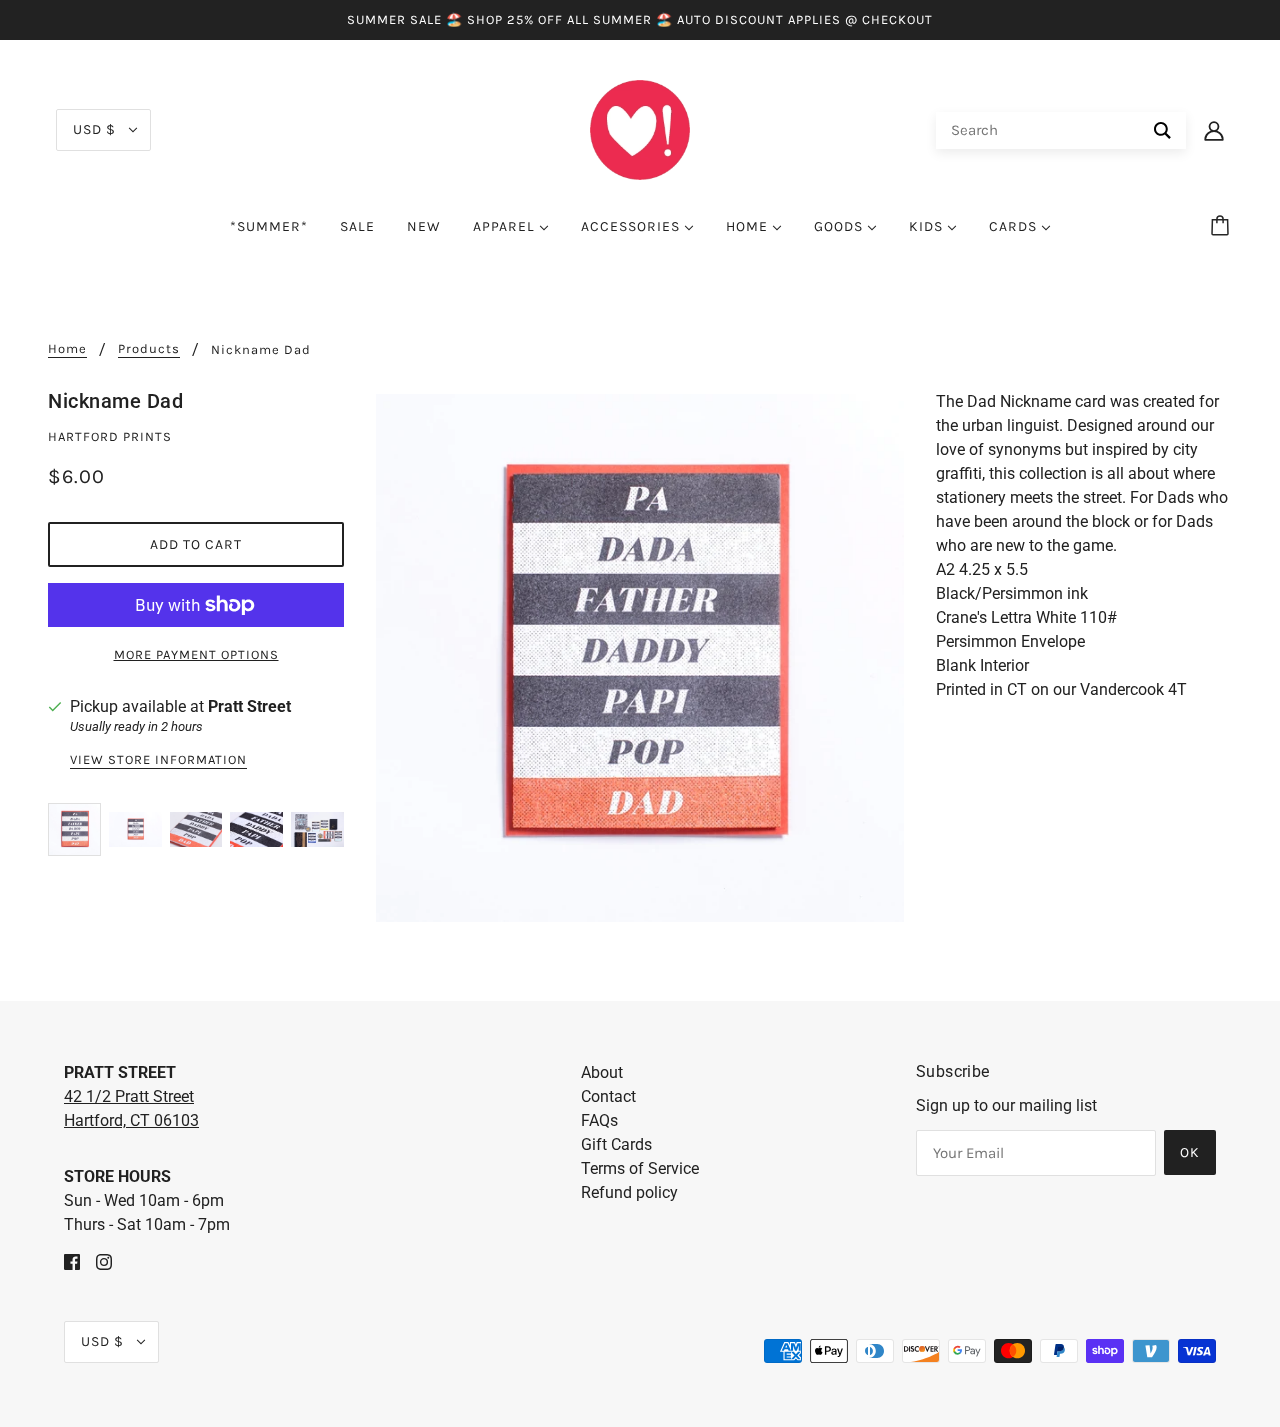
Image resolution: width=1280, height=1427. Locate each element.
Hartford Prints (110, 436)
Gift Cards (616, 1144)
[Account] (1214, 130)
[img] (72, 1261)
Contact (608, 1096)
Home (67, 349)
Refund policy (629, 1192)
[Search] (1162, 130)
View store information (158, 760)
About (602, 1072)
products (149, 349)
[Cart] (1223, 227)
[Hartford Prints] (640, 128)
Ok (1190, 1152)
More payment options (196, 654)
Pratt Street (249, 706)
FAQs (599, 1120)
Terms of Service (640, 1168)
